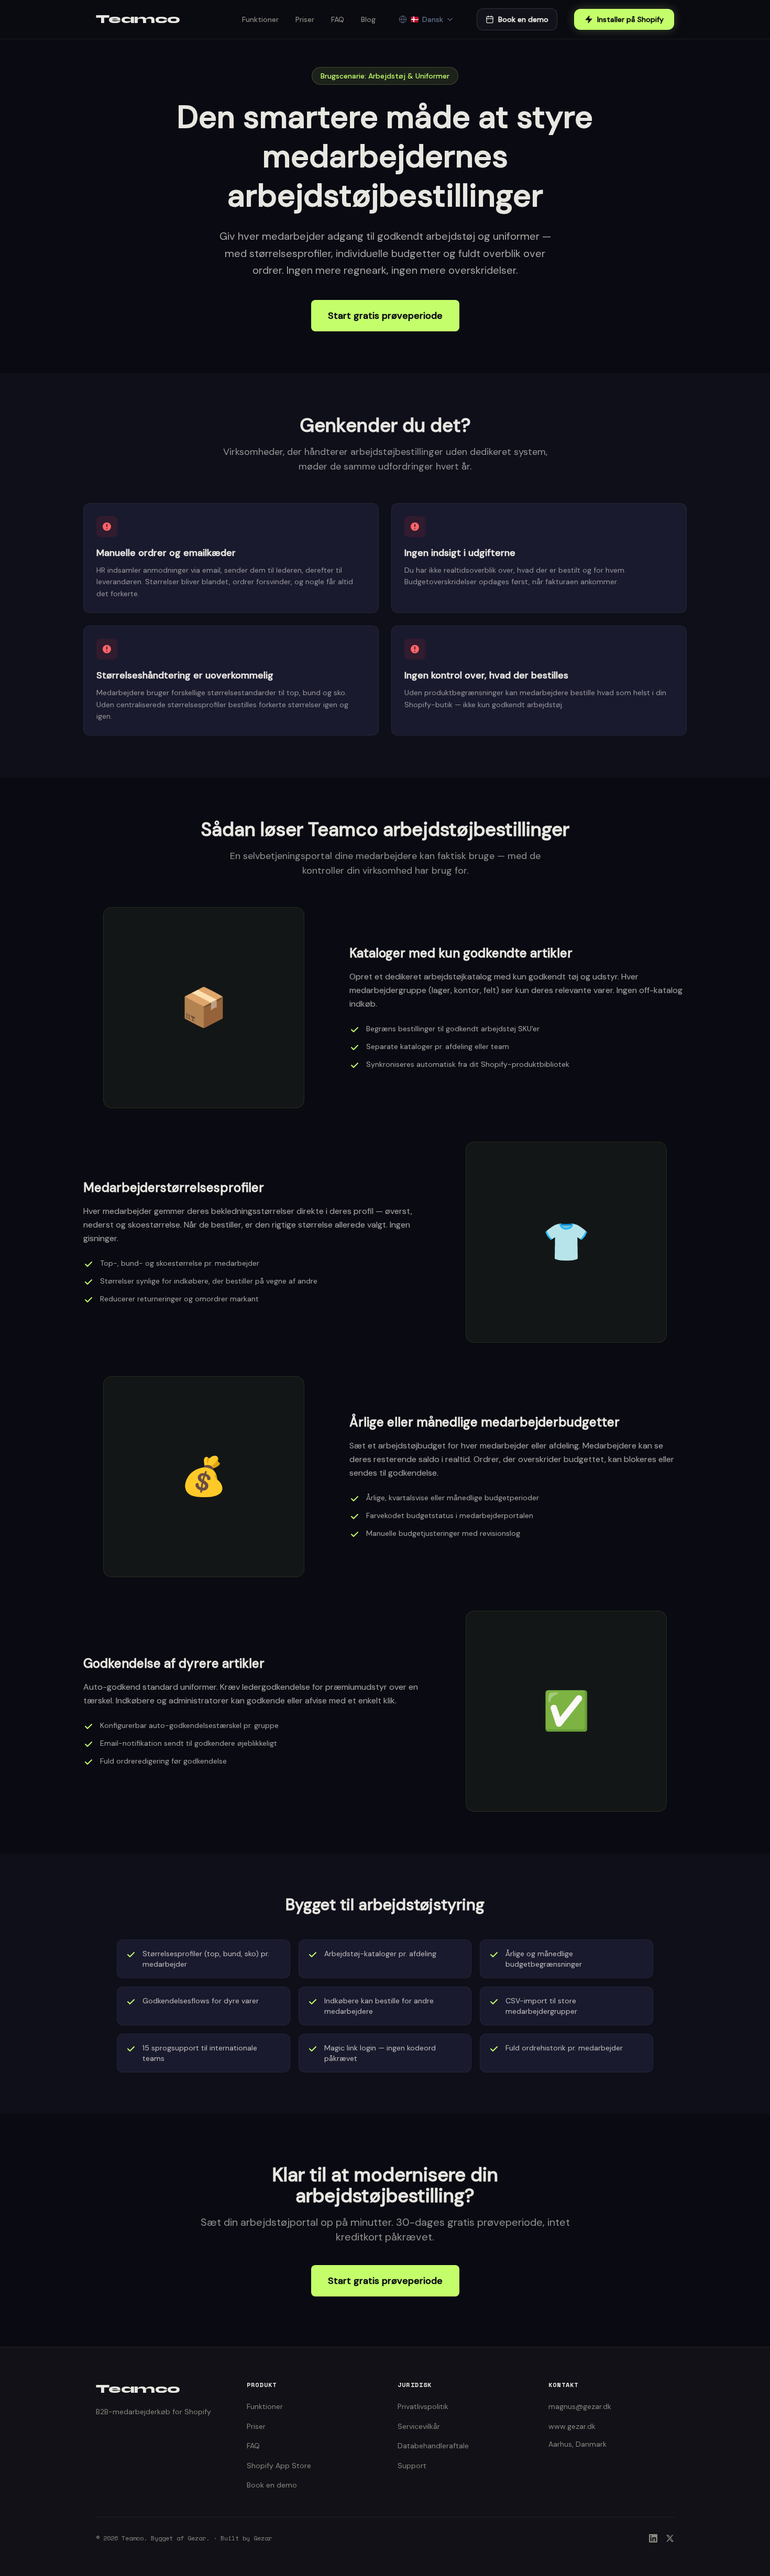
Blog (368, 19)
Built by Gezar (246, 2538)
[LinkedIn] (653, 2538)
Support (412, 2466)
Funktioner (260, 19)
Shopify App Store (279, 2466)
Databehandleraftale (433, 2446)
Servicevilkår (419, 2426)
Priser (305, 19)
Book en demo (523, 19)
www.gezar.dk (572, 2426)
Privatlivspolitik (423, 2406)
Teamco (138, 19)
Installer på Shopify (630, 19)
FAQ (338, 19)
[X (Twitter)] (670, 2538)
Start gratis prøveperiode (385, 316)
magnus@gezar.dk (580, 2406)
